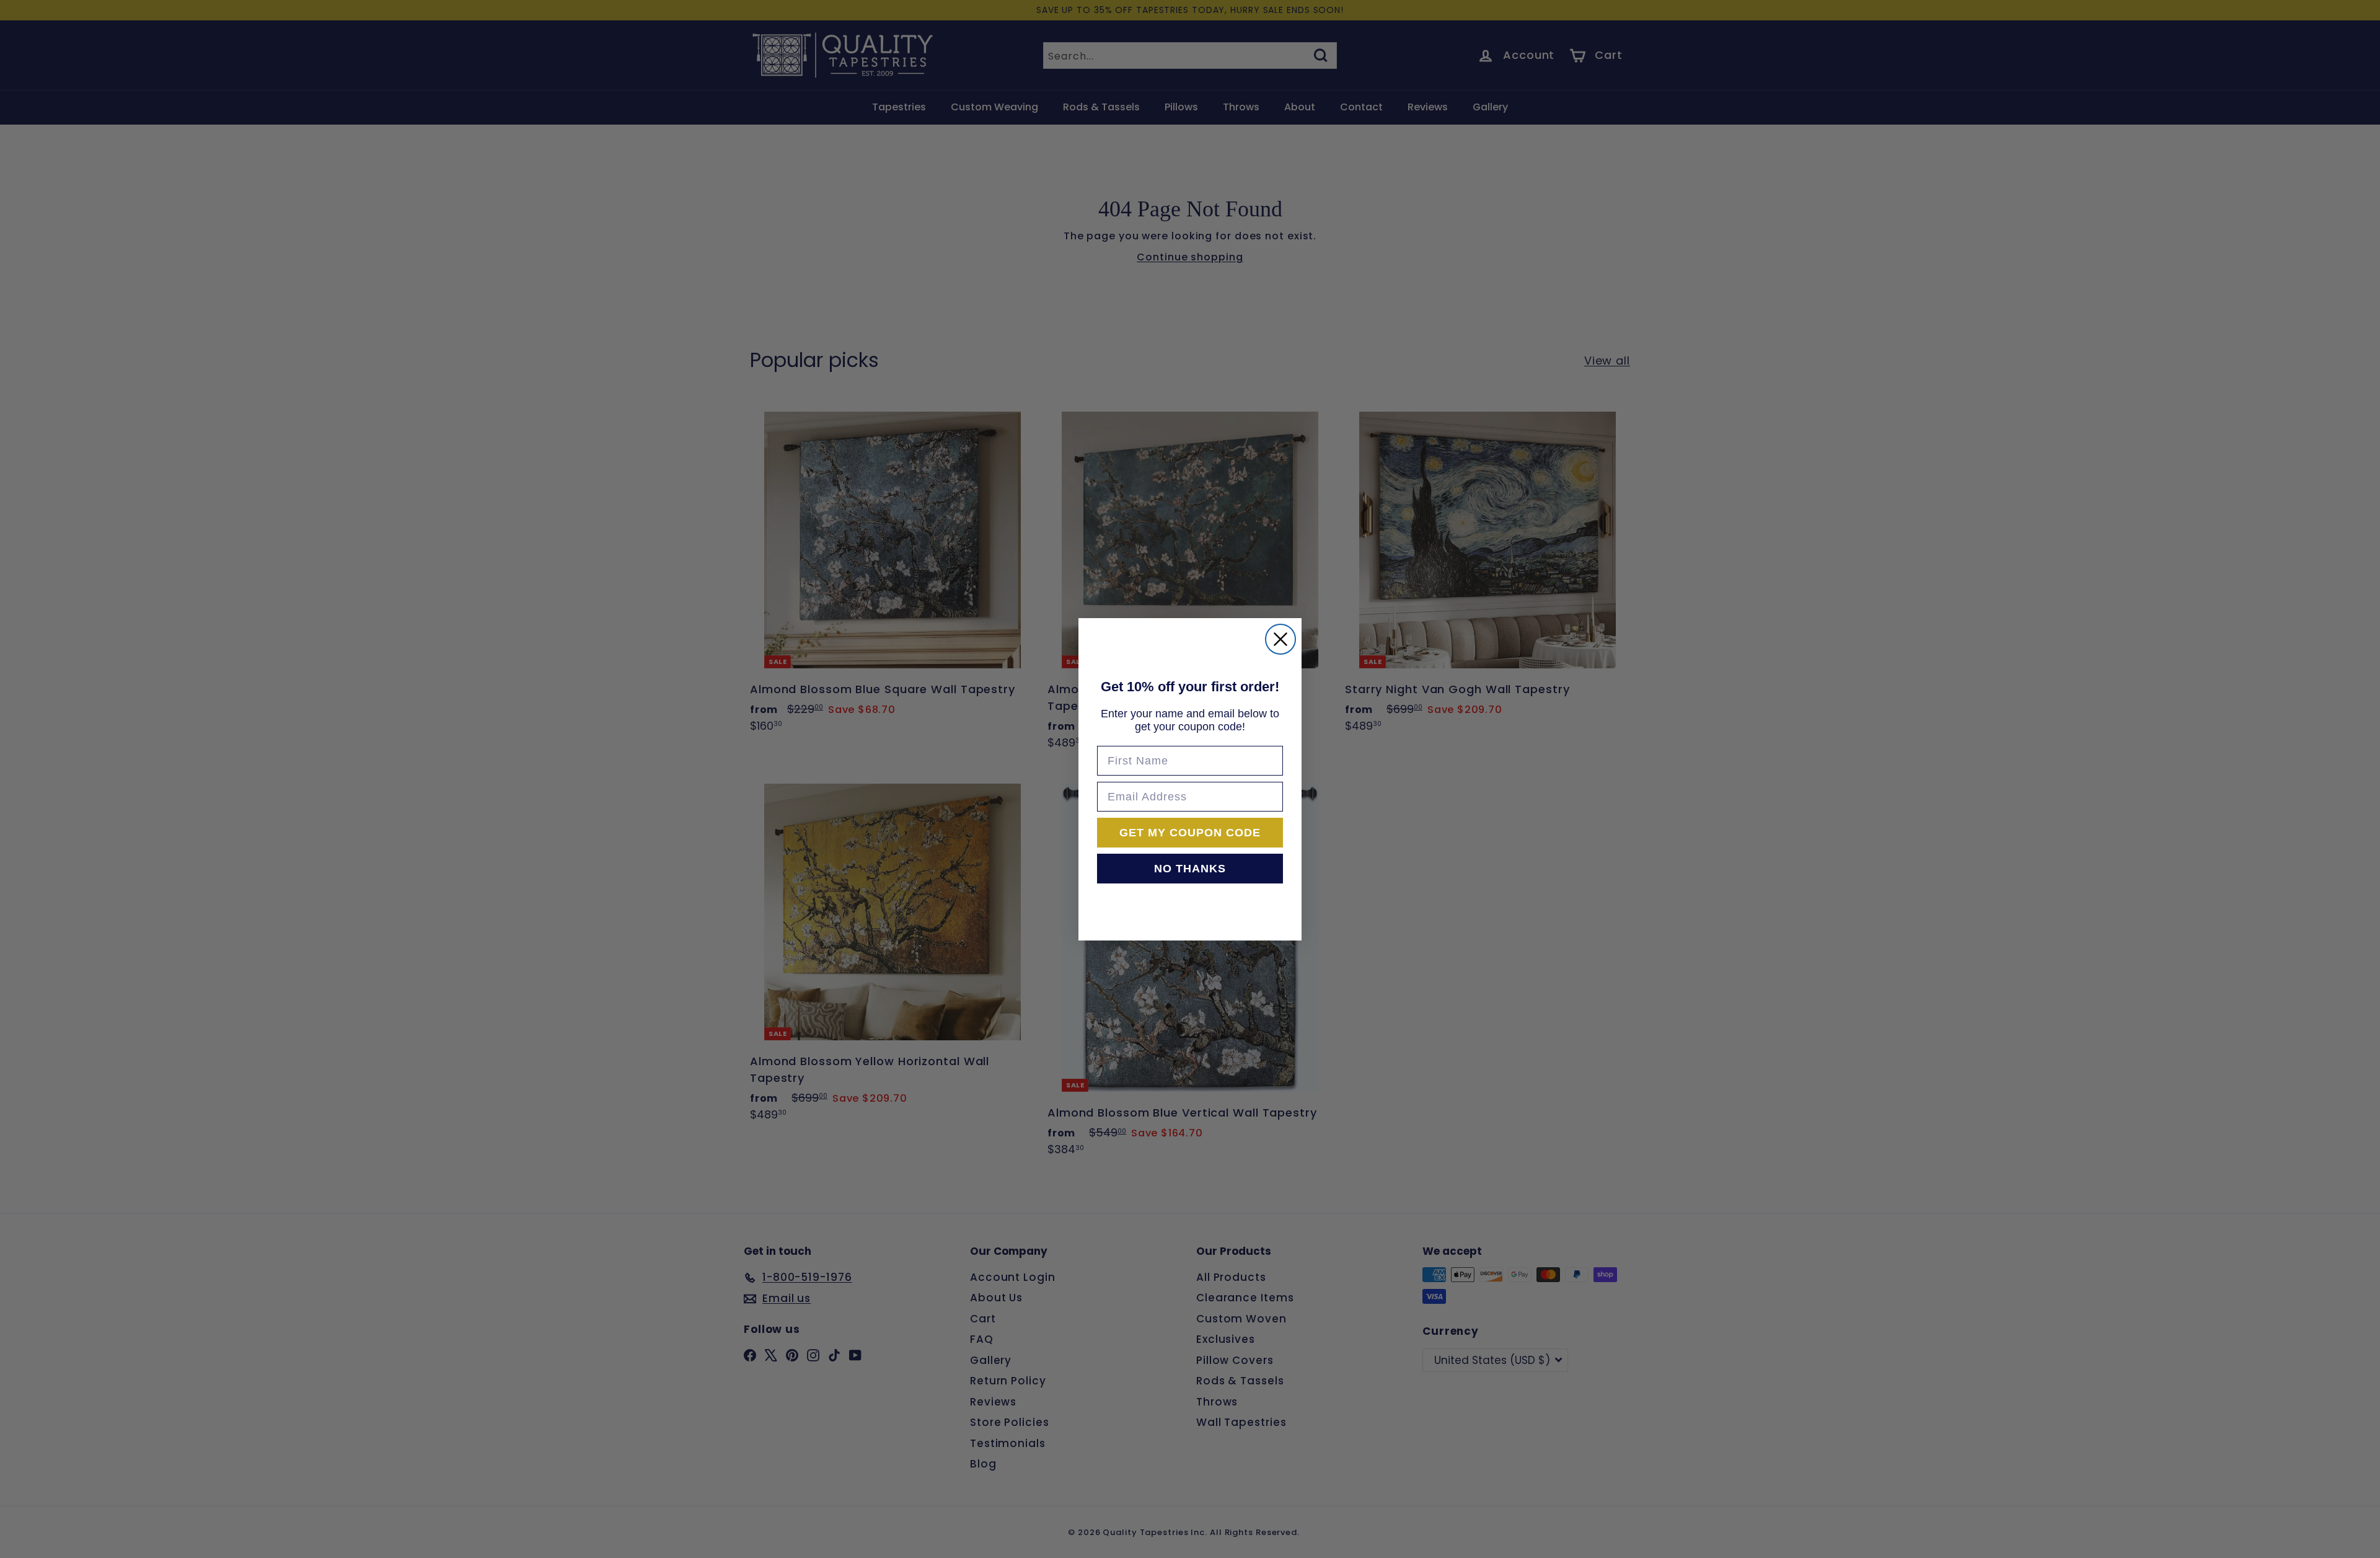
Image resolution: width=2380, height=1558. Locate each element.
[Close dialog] (1280, 639)
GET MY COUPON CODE (1190, 833)
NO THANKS (1190, 869)
